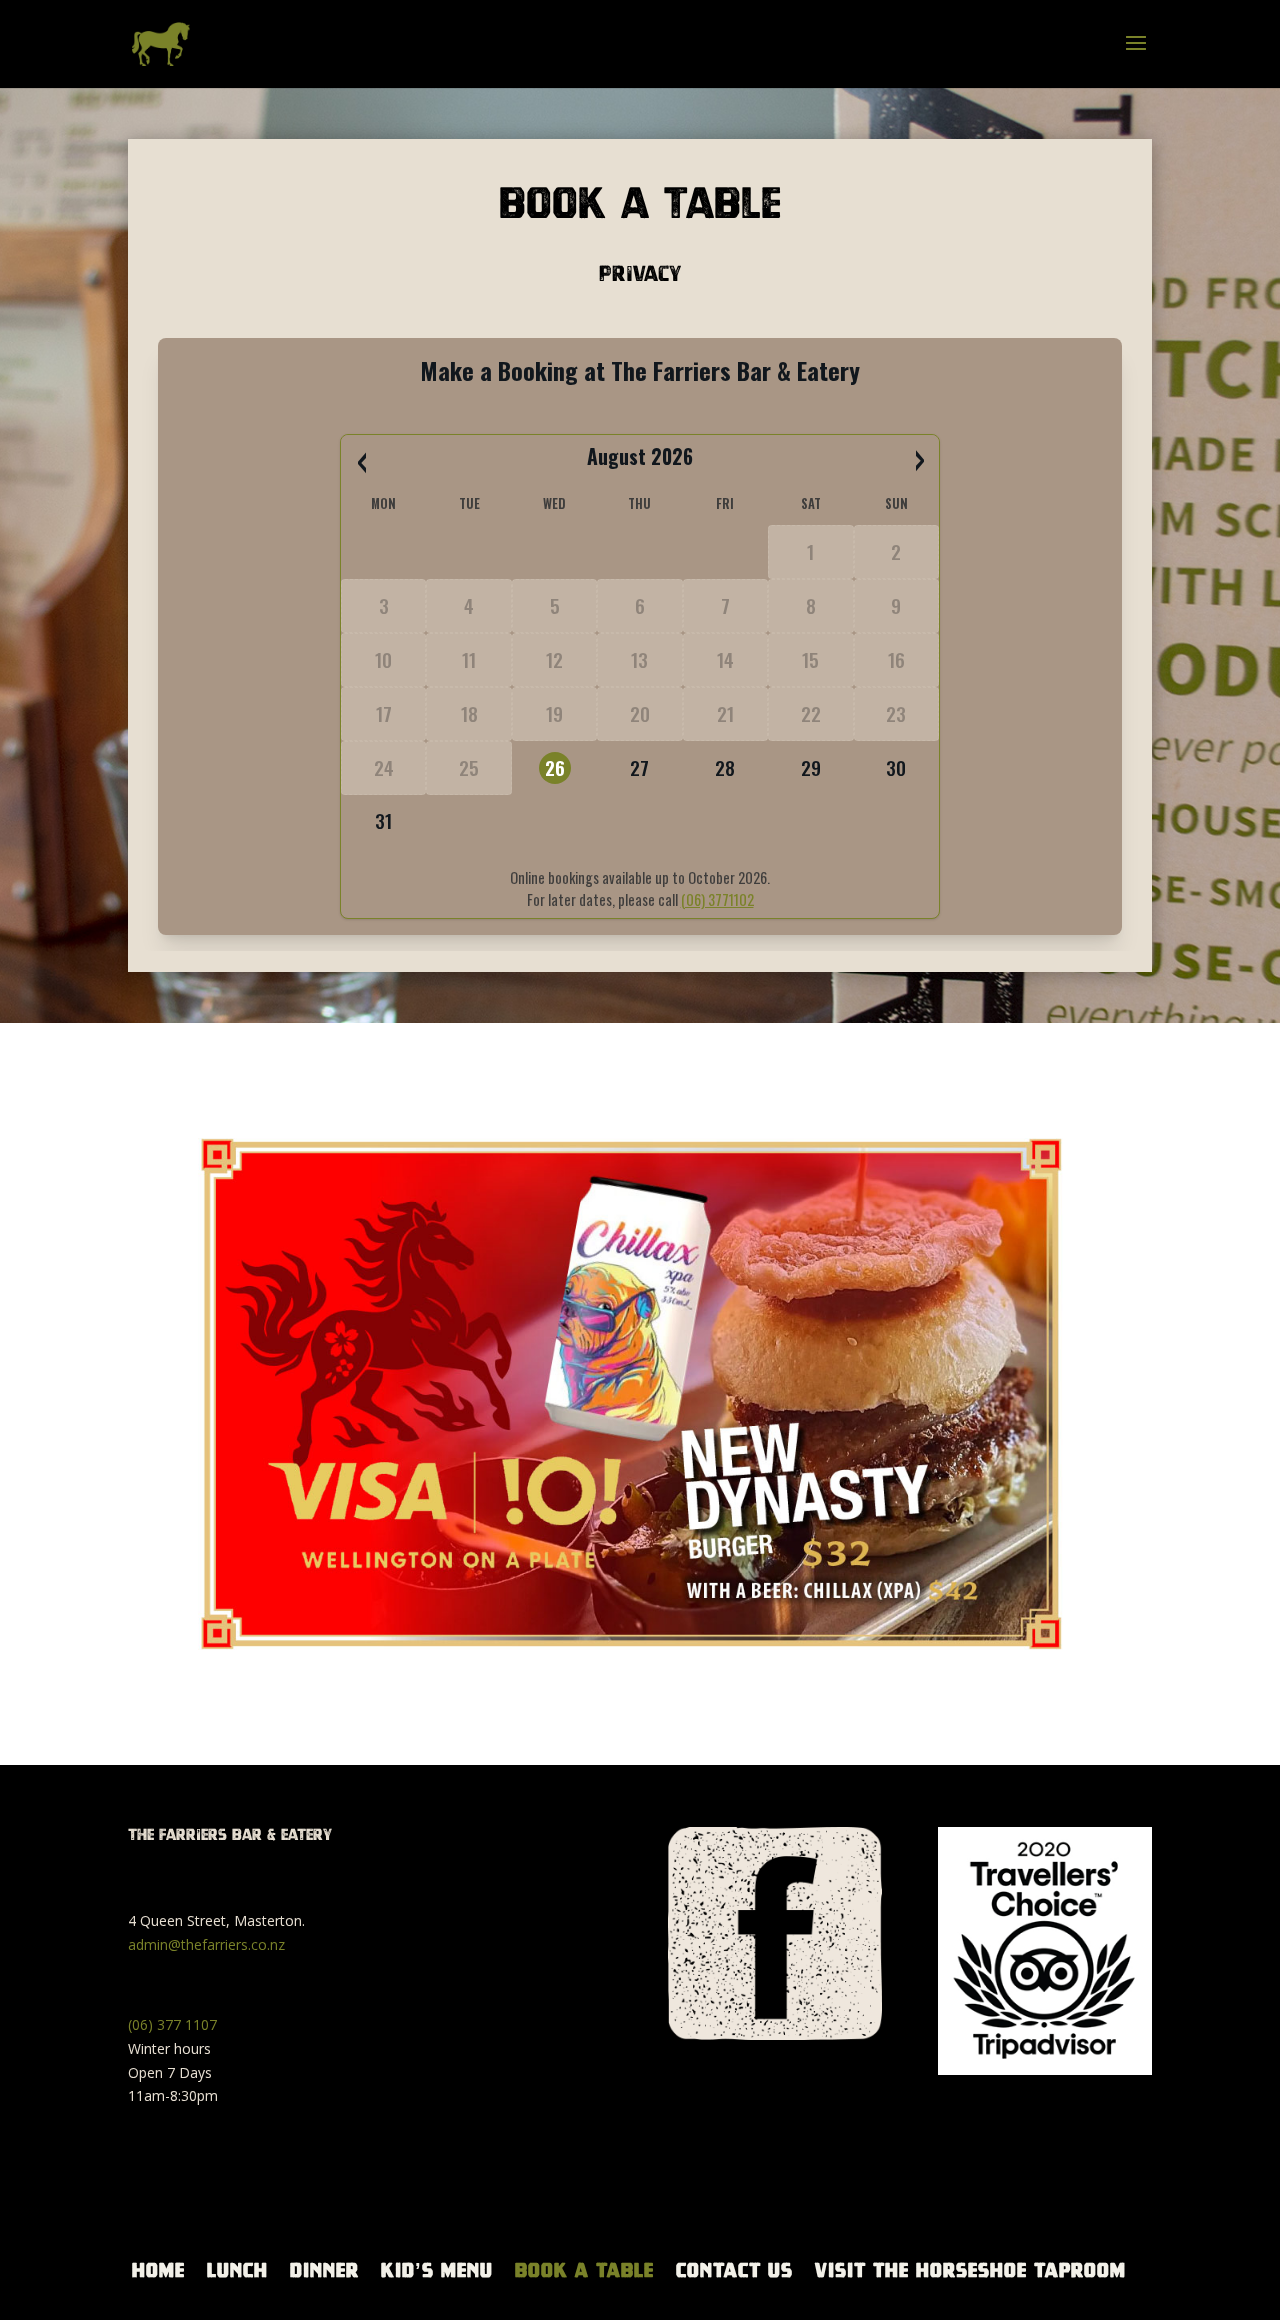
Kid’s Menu (437, 2270)
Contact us (734, 2270)
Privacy (640, 273)
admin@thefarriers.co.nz (206, 1944)
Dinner (324, 2270)
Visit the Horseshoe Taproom (970, 2270)
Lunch (237, 2270)
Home (158, 2270)
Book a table (584, 2270)
